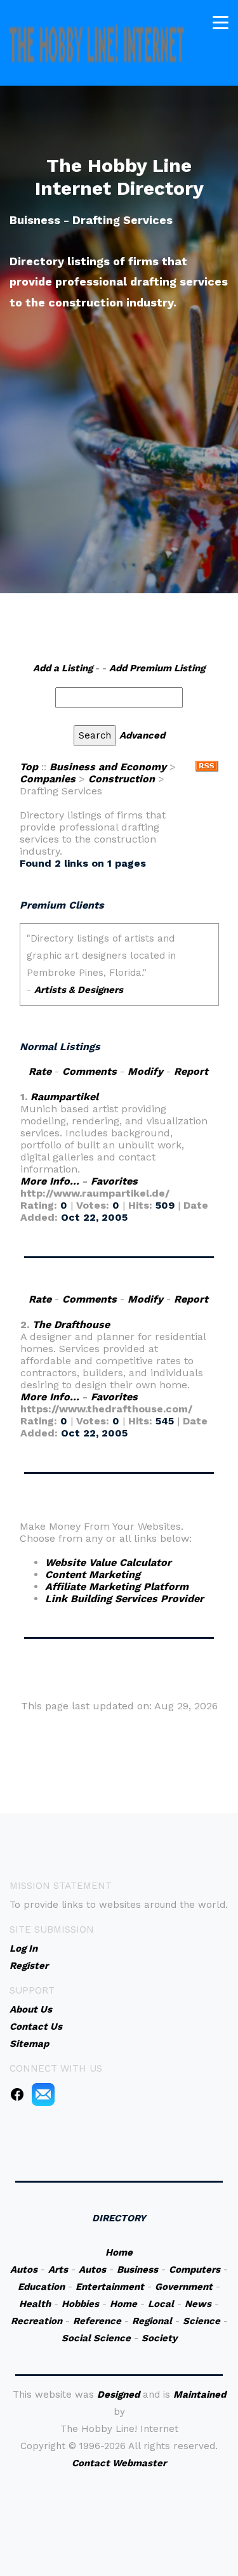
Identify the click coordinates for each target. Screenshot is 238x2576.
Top (29, 767)
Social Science (96, 2338)
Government (184, 2287)
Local (161, 2304)
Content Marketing (93, 1574)
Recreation (36, 2321)
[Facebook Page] (17, 2094)
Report (191, 1071)
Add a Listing (63, 668)
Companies (48, 779)
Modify (145, 1071)
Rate (40, 1071)
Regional (152, 2321)
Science (202, 2321)
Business (137, 2270)
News (198, 2304)
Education (41, 2287)
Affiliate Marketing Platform (117, 1587)
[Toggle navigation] (221, 23)
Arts (58, 2270)
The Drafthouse (71, 1324)
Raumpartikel (64, 1097)
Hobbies (80, 2304)
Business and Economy (108, 767)
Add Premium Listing (157, 668)
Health (35, 2304)
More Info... (50, 1181)
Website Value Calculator (108, 1562)
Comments (89, 1071)
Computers (195, 2270)
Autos (24, 2270)
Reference (97, 2321)
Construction (122, 779)
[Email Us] (43, 2094)
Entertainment (110, 2287)
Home (119, 2252)
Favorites (114, 1181)
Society (159, 2338)
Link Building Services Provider (124, 1599)
